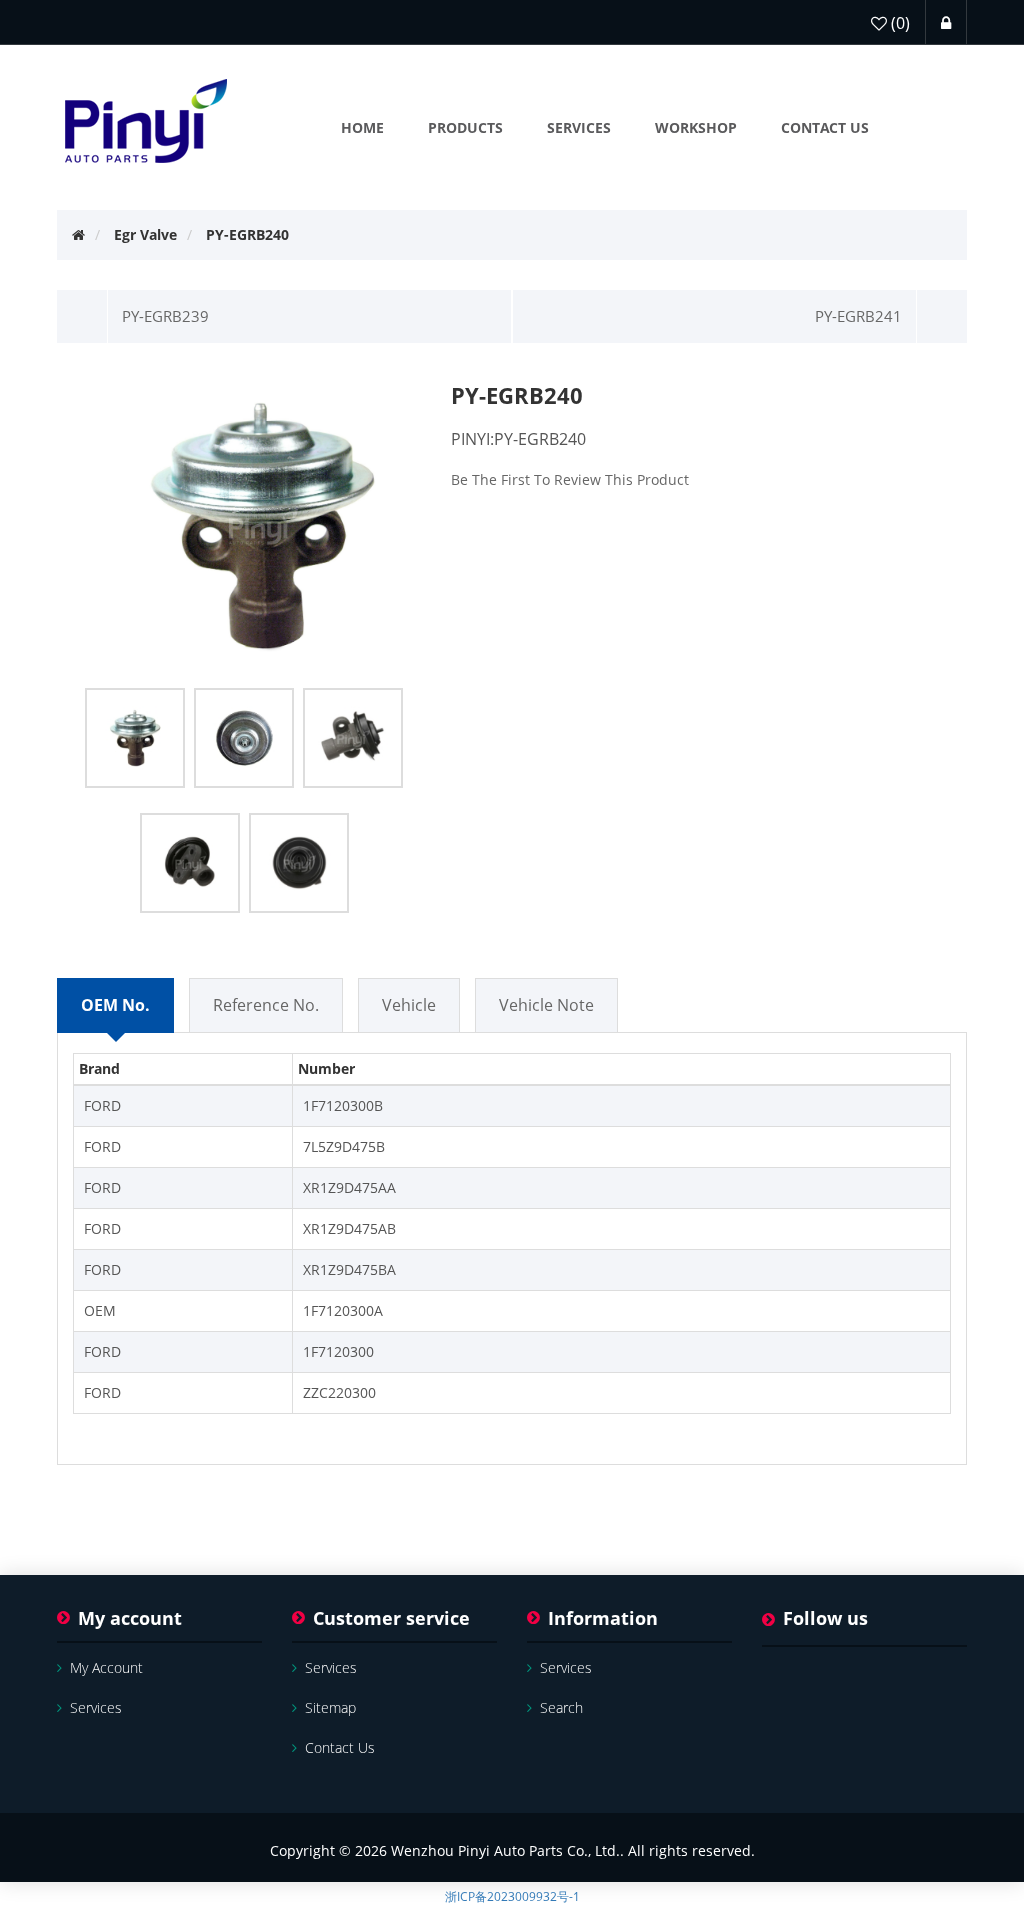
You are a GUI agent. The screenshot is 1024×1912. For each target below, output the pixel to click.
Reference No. (266, 1005)
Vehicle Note (546, 1005)
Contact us (340, 1747)
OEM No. (115, 1005)
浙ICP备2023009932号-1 (512, 1896)
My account (106, 1667)
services (96, 1707)
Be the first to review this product (570, 479)
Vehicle (409, 1005)
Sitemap (330, 1707)
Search (561, 1707)
